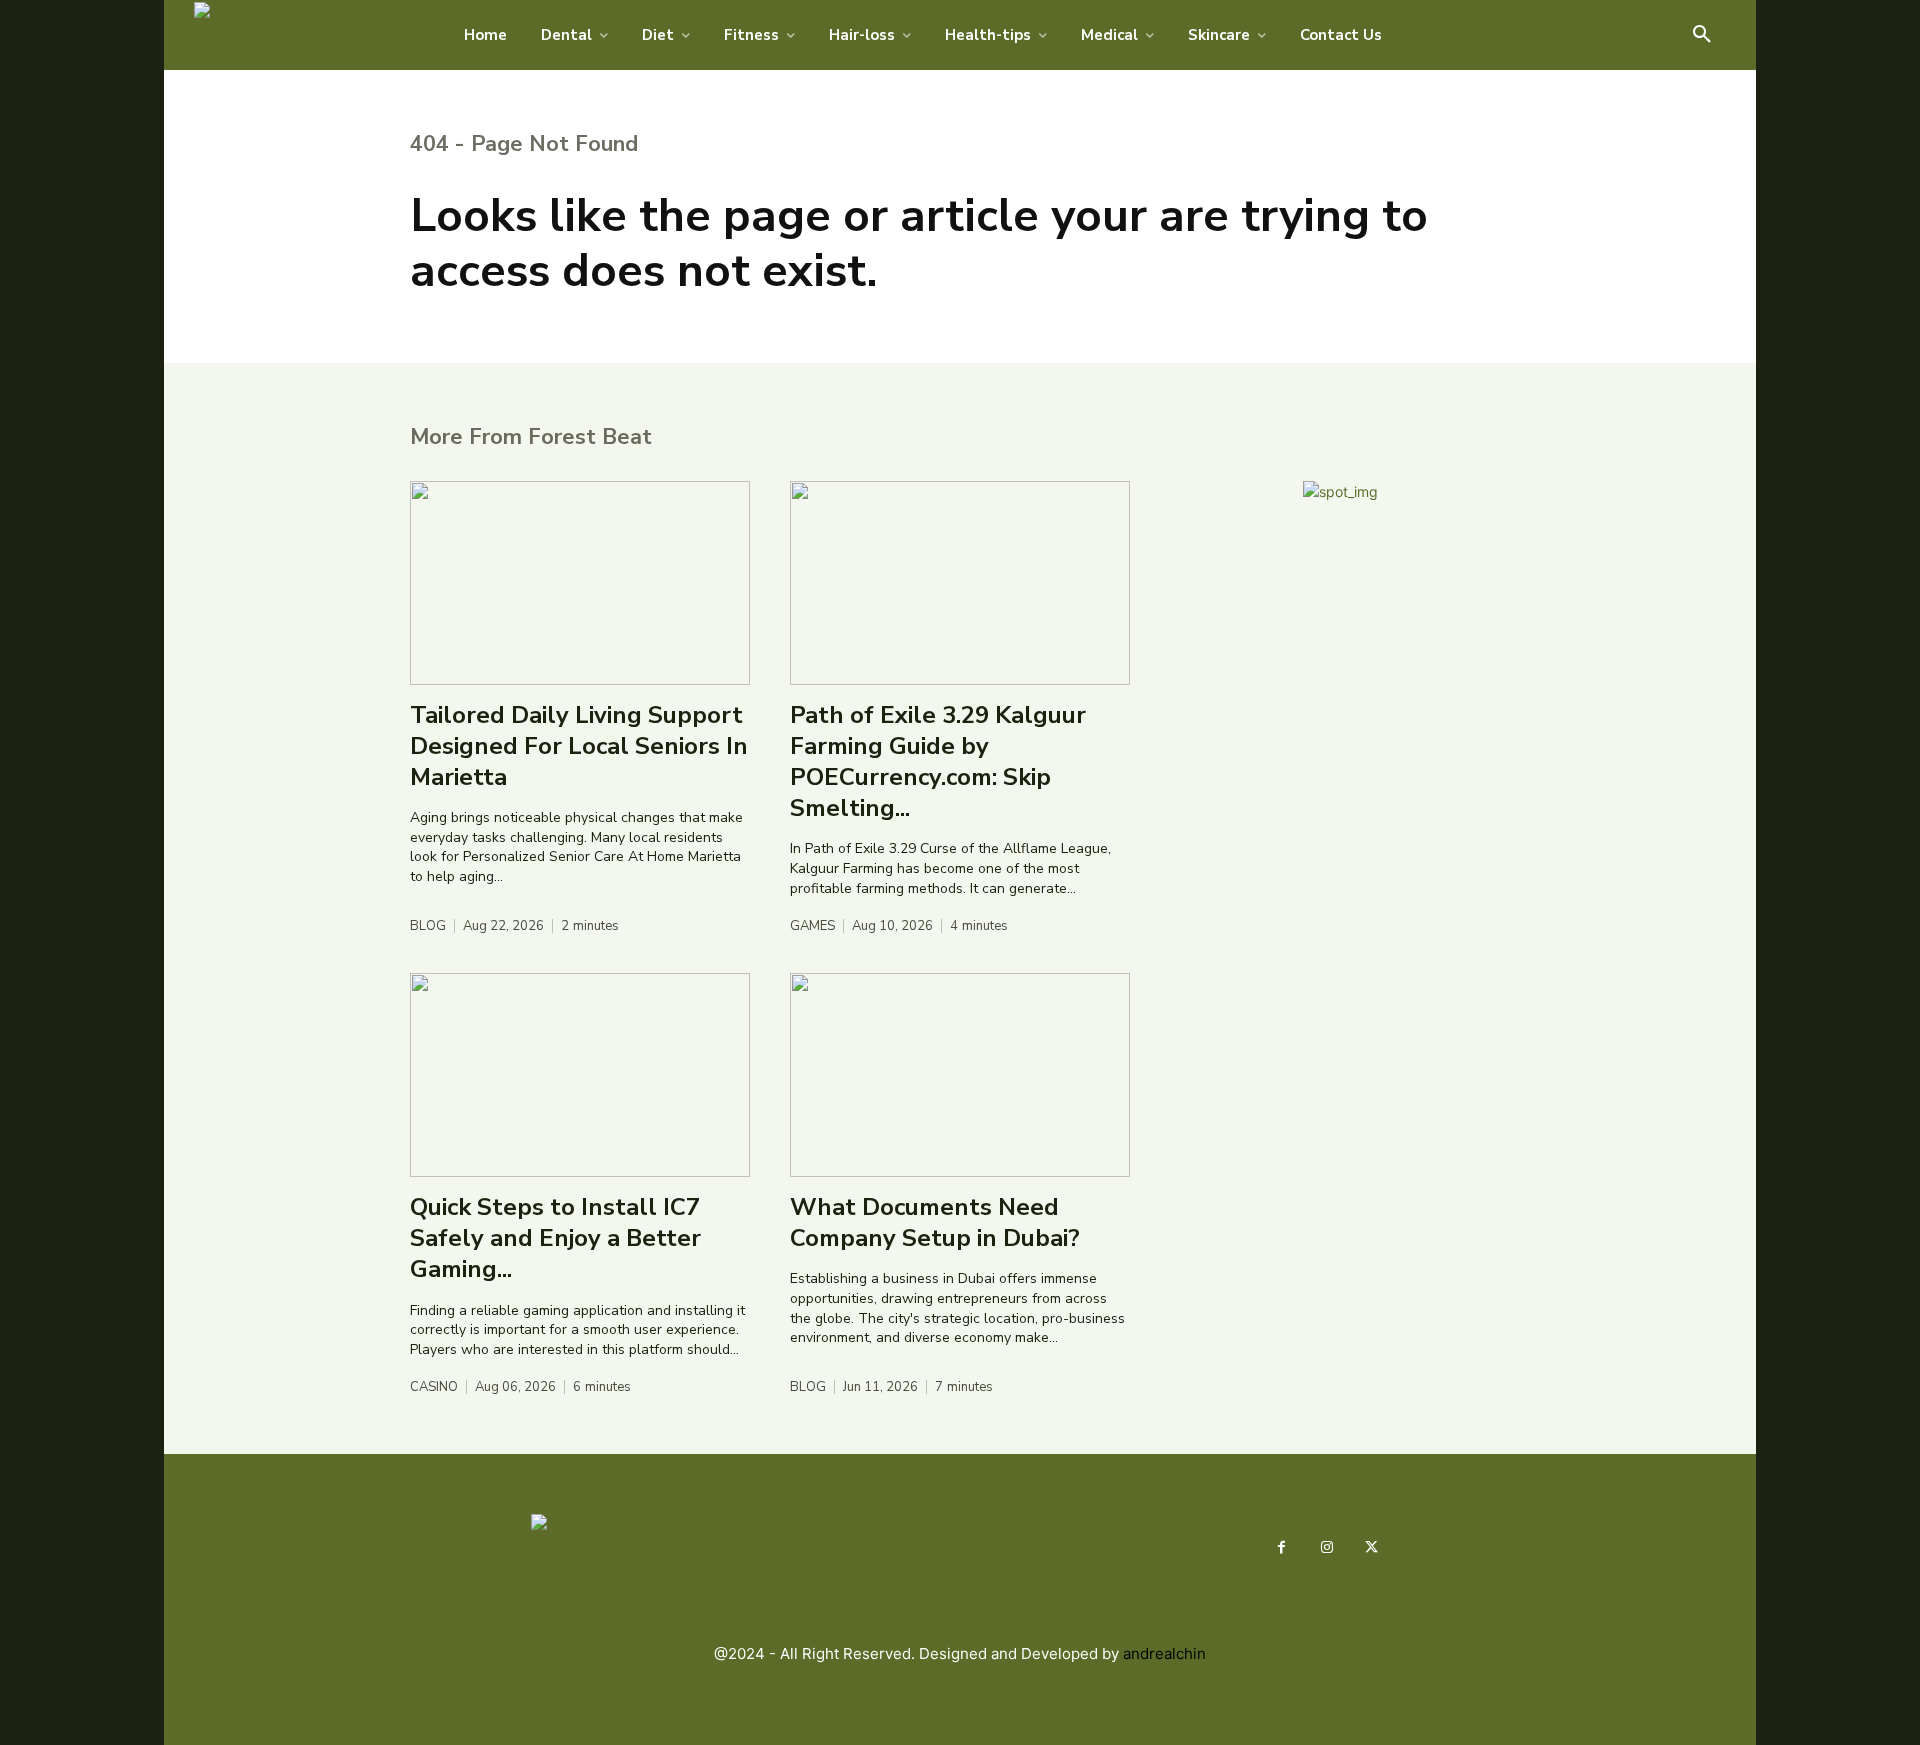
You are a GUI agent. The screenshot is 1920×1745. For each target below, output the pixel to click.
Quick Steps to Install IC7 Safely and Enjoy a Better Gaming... (555, 1238)
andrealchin (1164, 1653)
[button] (1702, 35)
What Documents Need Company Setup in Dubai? (935, 1222)
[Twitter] (1371, 1547)
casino (434, 1387)
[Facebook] (1281, 1547)
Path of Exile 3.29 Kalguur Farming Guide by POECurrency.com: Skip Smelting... (938, 762)
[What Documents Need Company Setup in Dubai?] (960, 1075)
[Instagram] (1326, 1547)
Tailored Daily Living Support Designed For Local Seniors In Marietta (579, 746)
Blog (428, 926)
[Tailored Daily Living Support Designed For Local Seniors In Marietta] (580, 583)
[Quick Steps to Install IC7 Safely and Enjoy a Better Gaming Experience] (580, 1075)
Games (812, 926)
